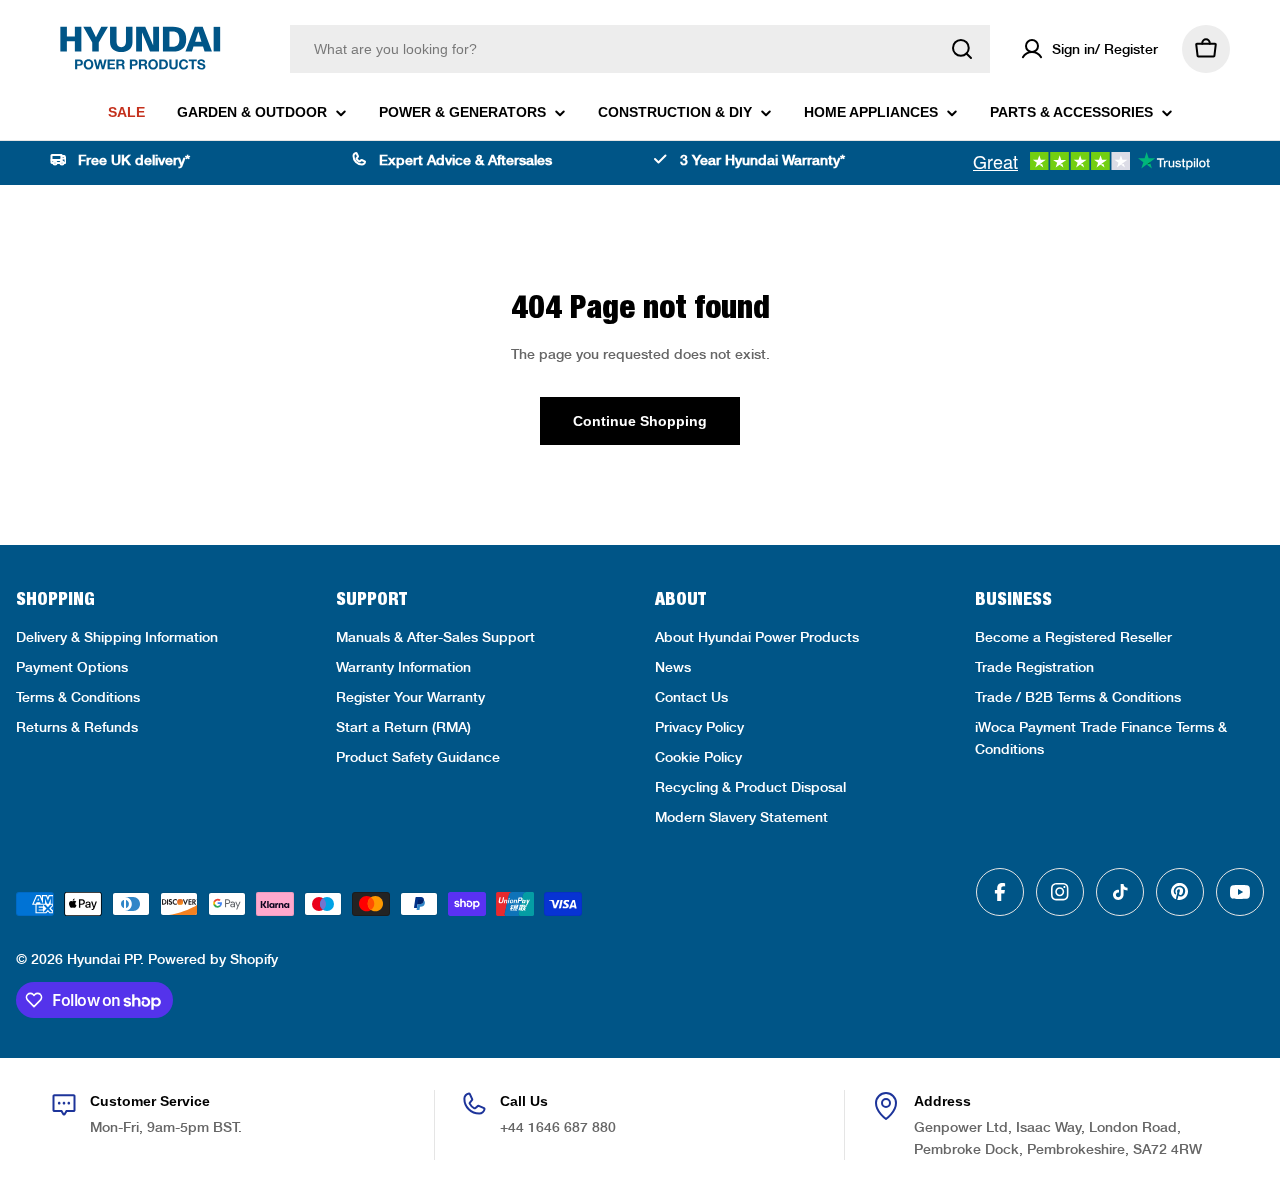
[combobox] (640, 49)
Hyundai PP (103, 959)
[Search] (962, 49)
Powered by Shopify (213, 959)
